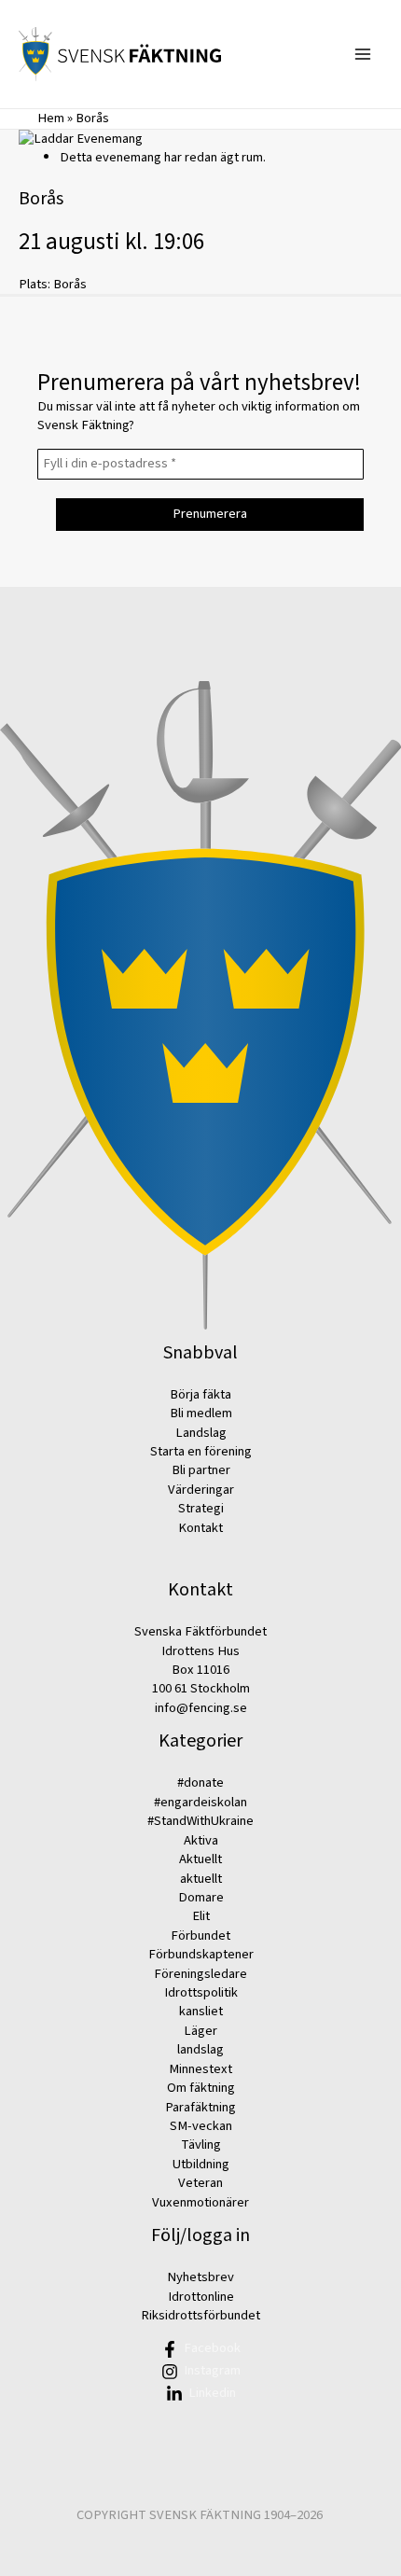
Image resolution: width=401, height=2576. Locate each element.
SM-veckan (201, 2126)
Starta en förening (201, 1451)
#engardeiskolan (200, 1802)
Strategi (201, 1508)
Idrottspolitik (201, 1992)
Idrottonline (201, 2297)
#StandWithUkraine (200, 1821)
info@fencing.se (201, 1708)
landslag (200, 2049)
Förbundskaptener (201, 1954)
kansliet (201, 2011)
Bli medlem (201, 1413)
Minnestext (200, 2069)
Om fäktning (201, 2088)
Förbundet (200, 1935)
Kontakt (200, 1528)
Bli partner (201, 1470)
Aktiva (201, 1840)
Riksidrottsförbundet (200, 2315)
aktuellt (201, 1879)
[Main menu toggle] (363, 54)
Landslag (201, 1433)
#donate (200, 1782)
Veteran (200, 2183)
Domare (201, 1897)
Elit (201, 1916)
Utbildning (201, 2164)
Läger (200, 2031)
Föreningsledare (200, 1974)
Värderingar (201, 1490)
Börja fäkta (200, 1394)
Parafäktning (200, 2107)
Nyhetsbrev (200, 2277)
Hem (51, 118)
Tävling (201, 2144)
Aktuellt (200, 1859)
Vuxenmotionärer (200, 2202)
